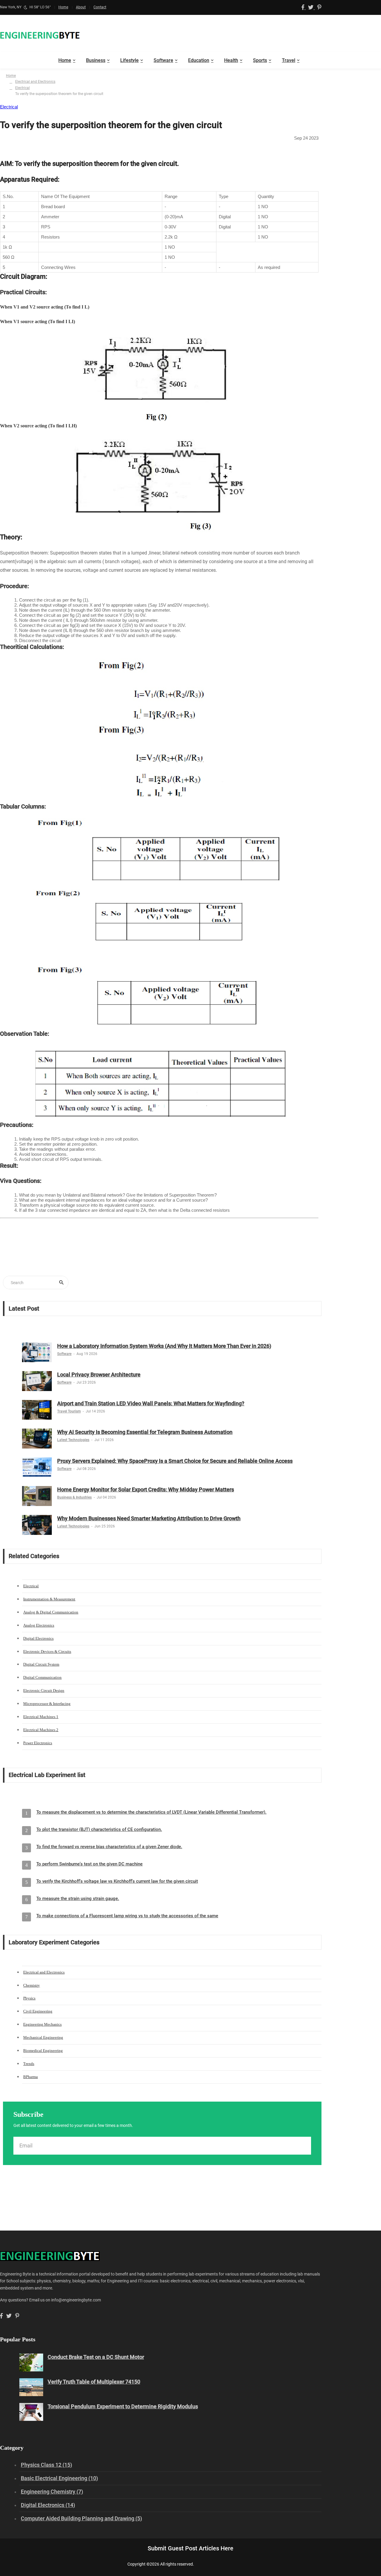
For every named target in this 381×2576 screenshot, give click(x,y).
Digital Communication (42, 1677)
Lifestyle (129, 60)
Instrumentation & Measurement (49, 1599)
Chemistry (32, 1985)
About (81, 7)
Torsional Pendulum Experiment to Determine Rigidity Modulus (123, 2406)
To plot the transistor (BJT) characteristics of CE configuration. (99, 1829)
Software (163, 60)
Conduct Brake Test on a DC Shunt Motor (96, 2357)
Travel (289, 60)
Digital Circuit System (41, 1664)
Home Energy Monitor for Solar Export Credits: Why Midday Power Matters (146, 1489)
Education (199, 60)
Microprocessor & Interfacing (47, 1704)
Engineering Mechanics (42, 2024)
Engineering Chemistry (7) (52, 2492)
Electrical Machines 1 (41, 1717)
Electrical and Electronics (35, 82)
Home (63, 7)
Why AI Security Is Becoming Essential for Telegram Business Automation (145, 1432)
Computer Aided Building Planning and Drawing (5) (81, 2518)
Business (96, 60)
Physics (29, 1998)
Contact (100, 7)
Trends (29, 2064)
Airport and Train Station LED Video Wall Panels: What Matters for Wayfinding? (151, 1403)
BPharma (31, 2077)
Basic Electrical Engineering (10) (59, 2478)
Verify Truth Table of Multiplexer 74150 (94, 2382)
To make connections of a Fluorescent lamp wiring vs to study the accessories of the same (127, 1916)
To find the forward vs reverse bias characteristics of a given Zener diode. (109, 1847)
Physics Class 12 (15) (46, 2465)
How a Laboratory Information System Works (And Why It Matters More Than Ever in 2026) (164, 1346)
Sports (260, 60)
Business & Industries (74, 1497)
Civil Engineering (38, 2011)
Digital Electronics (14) (48, 2505)
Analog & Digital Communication (51, 1612)
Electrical (22, 88)
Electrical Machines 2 (41, 1730)
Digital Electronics (38, 1638)
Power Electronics (38, 1743)
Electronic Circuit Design (44, 1690)
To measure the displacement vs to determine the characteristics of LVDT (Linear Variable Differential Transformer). (151, 1812)
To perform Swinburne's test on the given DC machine (89, 1864)
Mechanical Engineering (43, 2037)
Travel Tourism (69, 1411)
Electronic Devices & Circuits (47, 1651)
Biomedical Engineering (43, 2051)
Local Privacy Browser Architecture (99, 1375)
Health (231, 60)
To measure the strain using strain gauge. (78, 1898)
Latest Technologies (73, 1440)
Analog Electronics (39, 1625)
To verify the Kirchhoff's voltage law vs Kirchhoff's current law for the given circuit (117, 1881)
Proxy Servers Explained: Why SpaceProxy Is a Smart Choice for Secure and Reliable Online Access (175, 1461)
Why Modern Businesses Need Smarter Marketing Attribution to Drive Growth (149, 1518)
